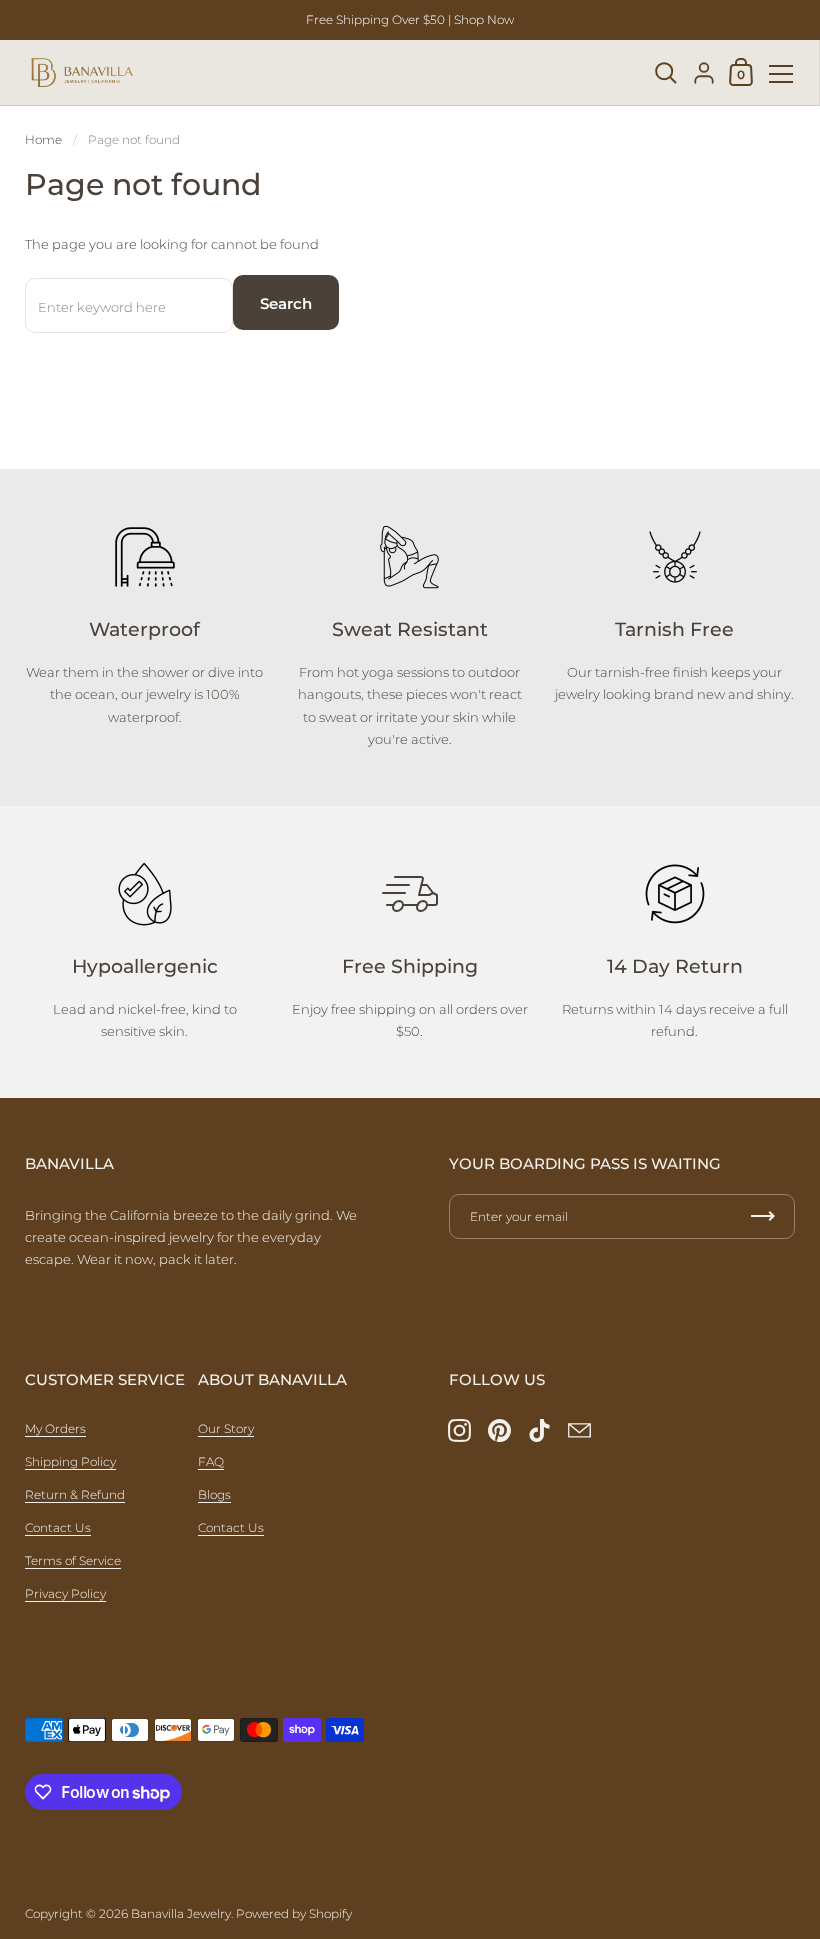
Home (43, 139)
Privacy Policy (65, 1593)
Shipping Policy (70, 1461)
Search (286, 303)
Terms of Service (73, 1560)
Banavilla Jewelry (181, 1913)
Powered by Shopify (294, 1913)
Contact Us (58, 1527)
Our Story (226, 1428)
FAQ (211, 1461)
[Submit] (763, 1216)
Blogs (214, 1494)
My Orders (55, 1428)
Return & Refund (75, 1494)
